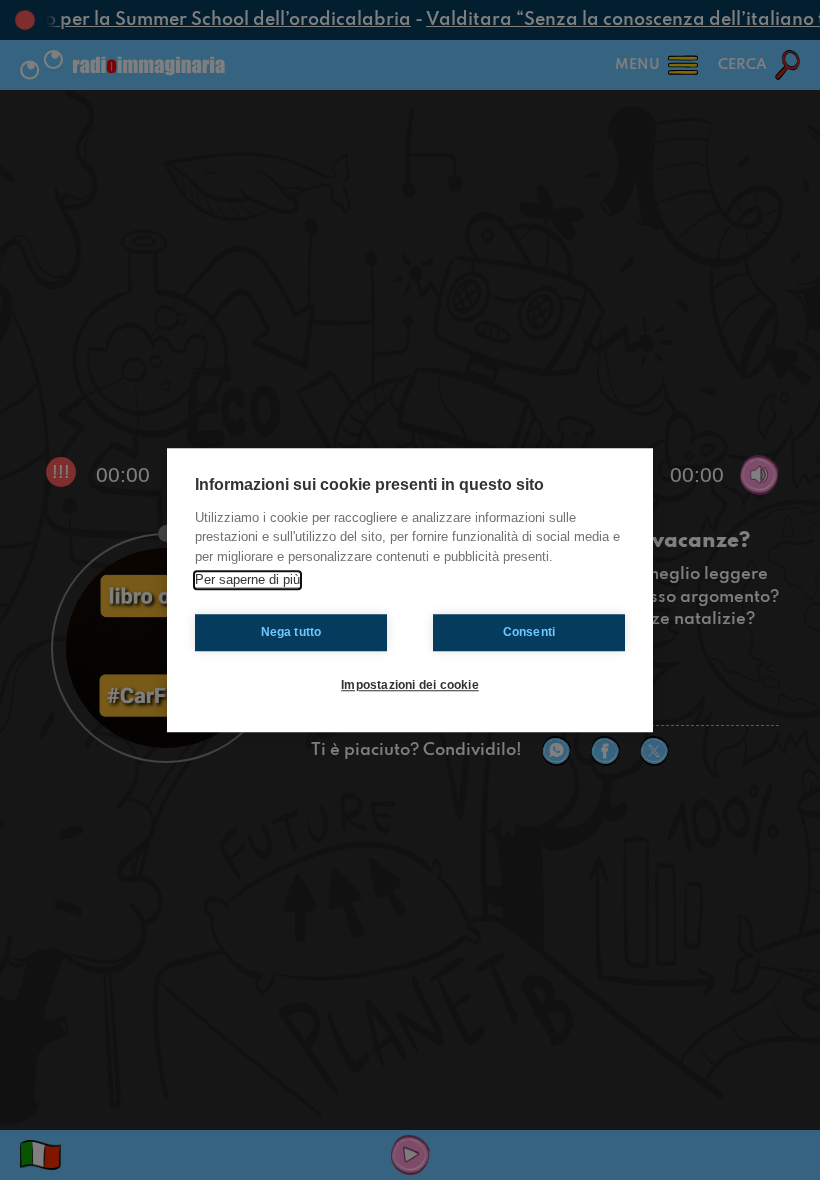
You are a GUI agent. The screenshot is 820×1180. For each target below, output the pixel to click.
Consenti (529, 632)
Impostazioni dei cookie (410, 685)
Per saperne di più (247, 579)
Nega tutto (291, 632)
